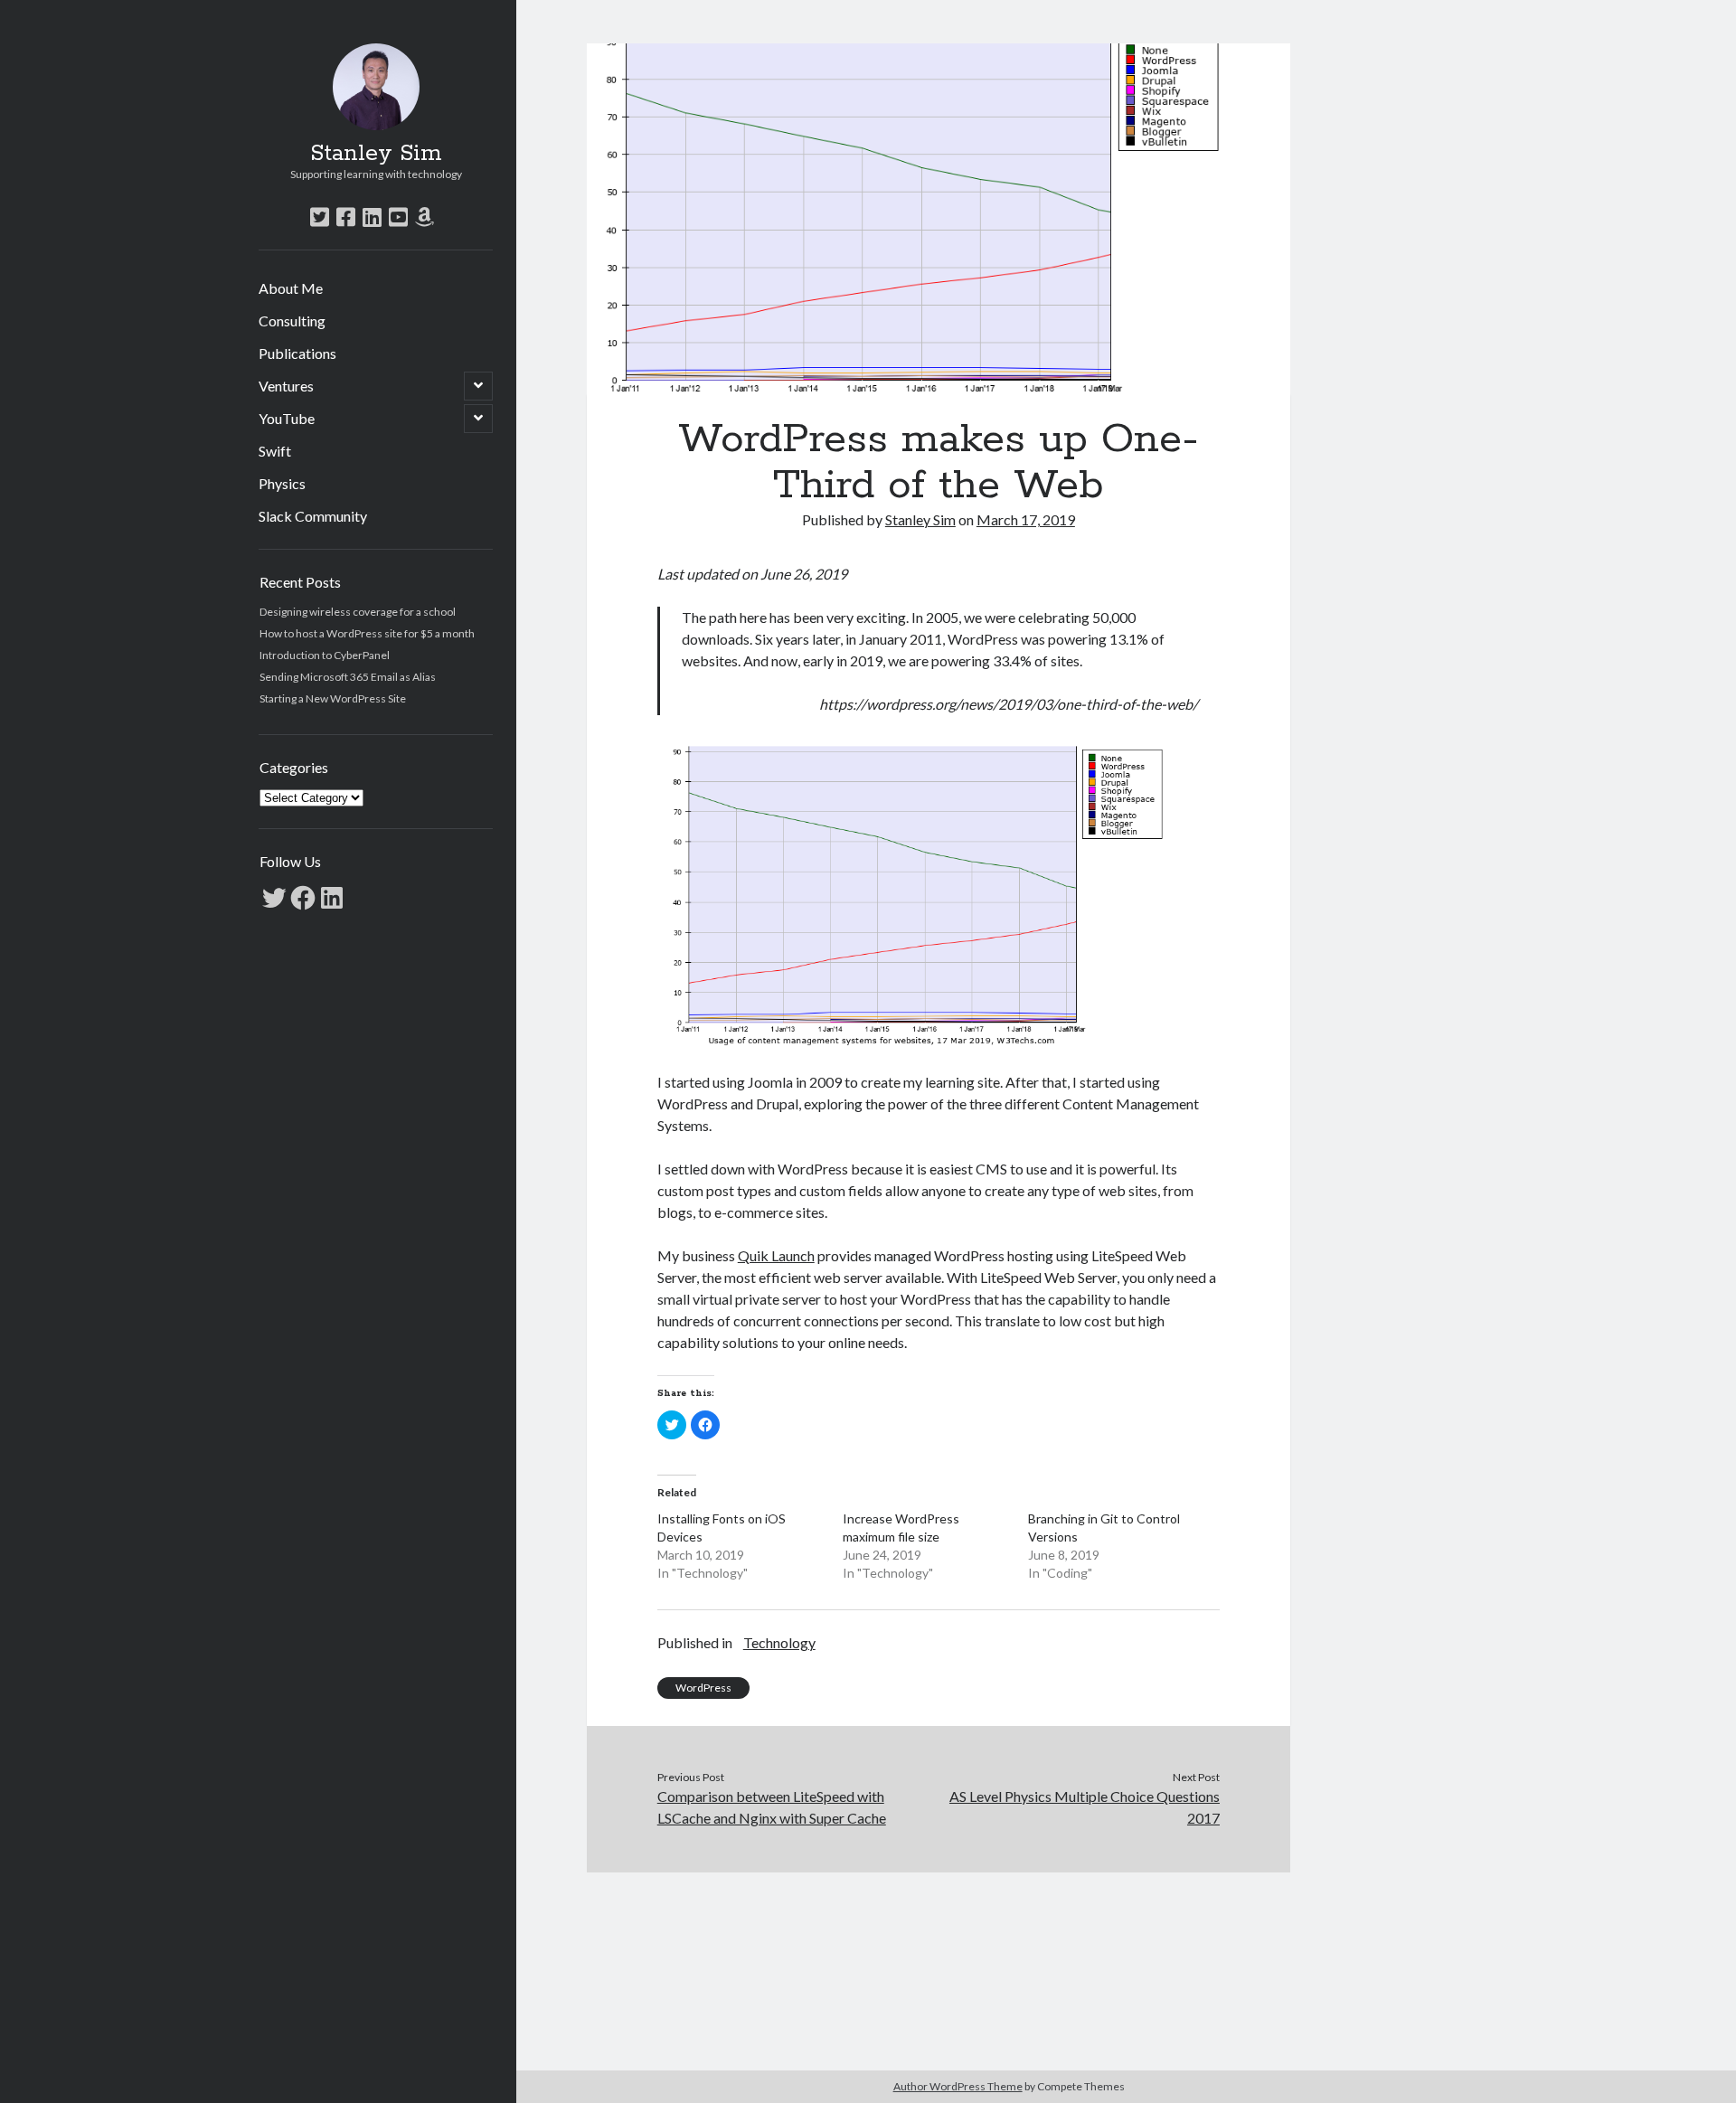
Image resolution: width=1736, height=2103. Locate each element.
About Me (291, 288)
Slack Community (313, 516)
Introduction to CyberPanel (325, 655)
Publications (297, 353)
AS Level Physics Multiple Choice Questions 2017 (1085, 1807)
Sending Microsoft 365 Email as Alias (348, 677)
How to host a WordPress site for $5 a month (367, 633)
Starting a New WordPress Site (333, 698)
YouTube (287, 418)
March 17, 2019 (1026, 519)
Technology (779, 1642)
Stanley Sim (376, 154)
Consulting (292, 321)
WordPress (703, 1688)
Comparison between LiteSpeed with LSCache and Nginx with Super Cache (772, 1807)
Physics (282, 483)
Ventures (286, 386)
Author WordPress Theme (958, 2086)
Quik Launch (776, 1255)
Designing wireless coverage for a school (358, 612)
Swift (275, 451)
